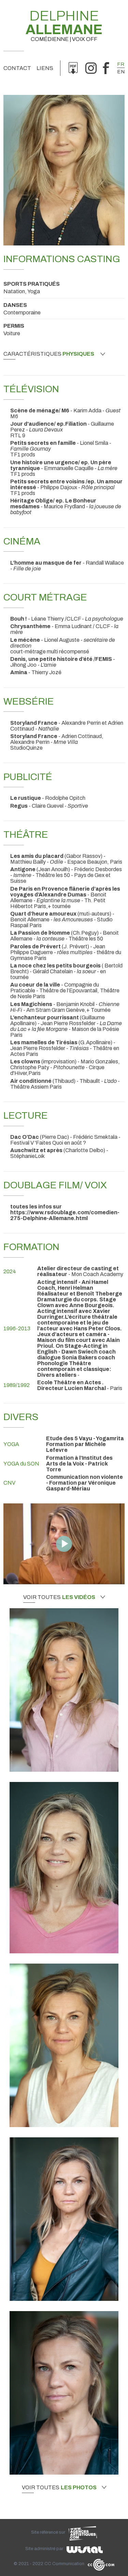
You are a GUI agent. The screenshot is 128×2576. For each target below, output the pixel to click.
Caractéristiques (49, 354)
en (121, 72)
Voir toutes (59, 1597)
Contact (17, 68)
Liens (45, 68)
